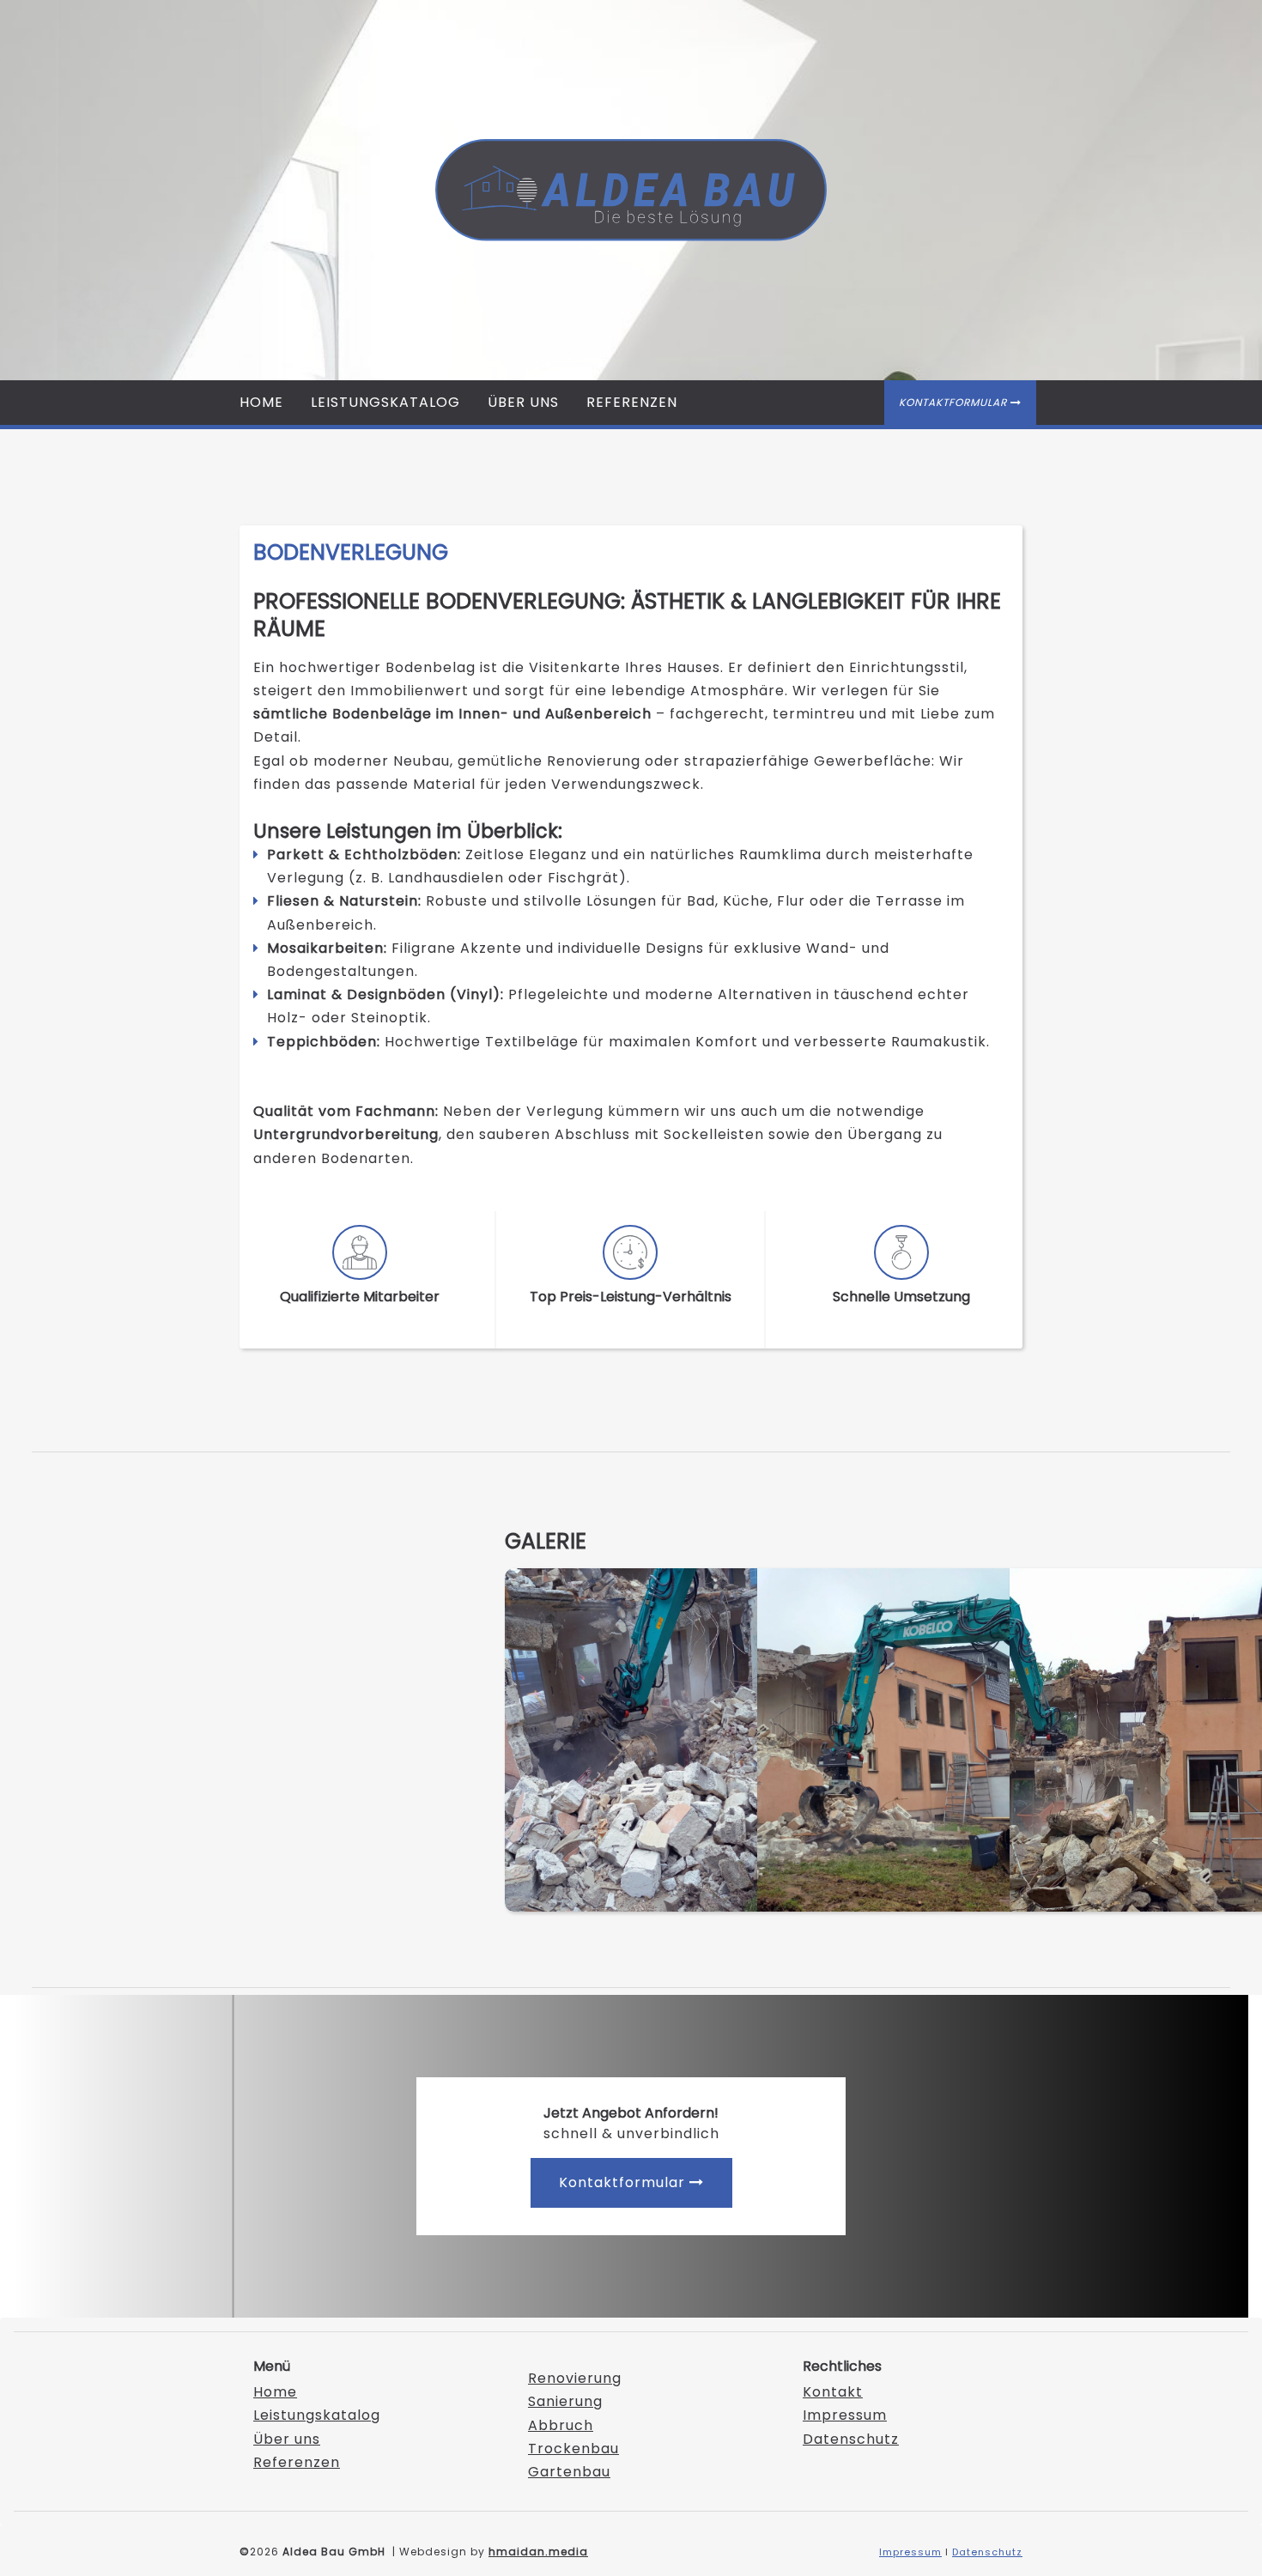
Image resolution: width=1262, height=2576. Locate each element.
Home (261, 402)
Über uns (523, 402)
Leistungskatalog (385, 402)
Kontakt (833, 2392)
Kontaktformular (960, 402)
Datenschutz (851, 2439)
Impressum (845, 2415)
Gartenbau (569, 2472)
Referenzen (632, 402)
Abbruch (561, 2425)
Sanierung (565, 2401)
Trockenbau (573, 2449)
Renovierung (575, 2378)
